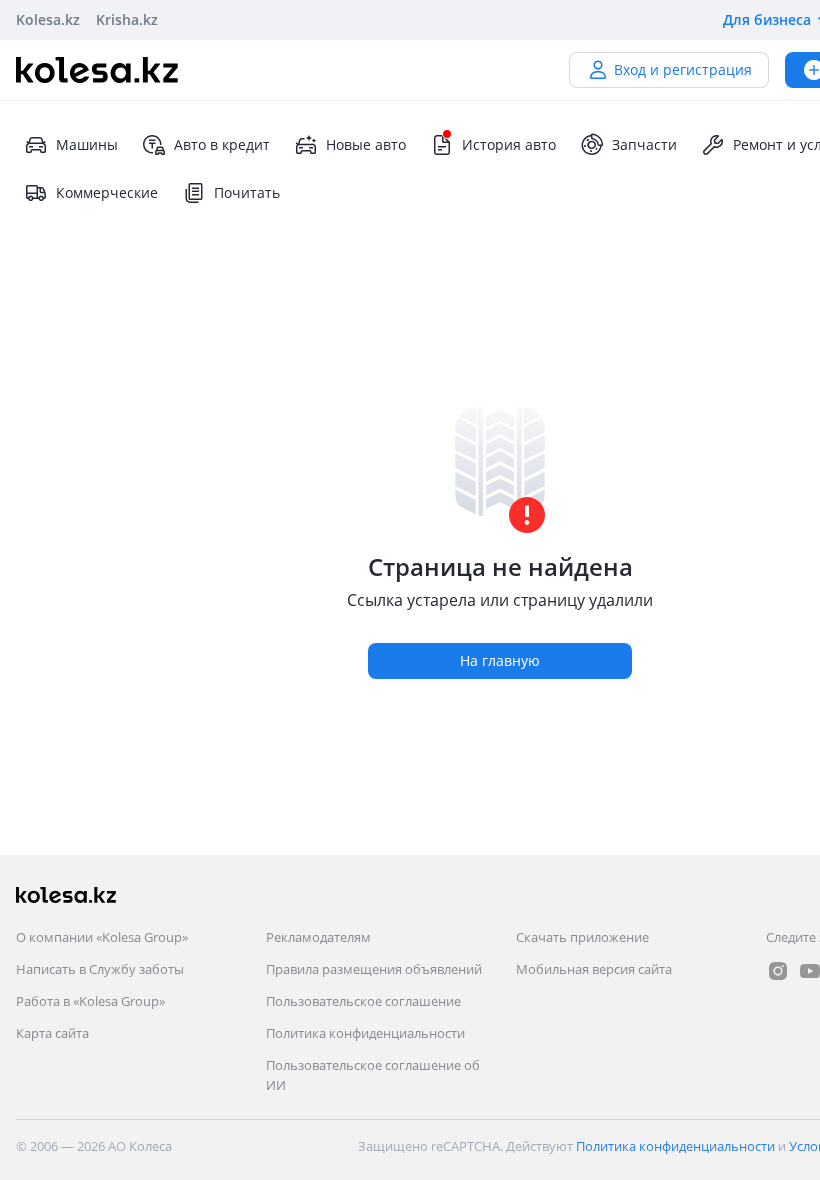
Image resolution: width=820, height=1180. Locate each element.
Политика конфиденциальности (365, 1033)
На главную (500, 660)
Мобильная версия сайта (594, 969)
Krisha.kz (127, 19)
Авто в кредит (222, 144)
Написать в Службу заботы (100, 969)
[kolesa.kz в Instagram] (778, 971)
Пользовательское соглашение (363, 1001)
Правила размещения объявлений (374, 969)
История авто (509, 144)
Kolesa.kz (48, 19)
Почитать (247, 192)
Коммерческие (107, 192)
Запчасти (644, 144)
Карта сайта (52, 1033)
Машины (87, 144)
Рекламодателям (318, 937)
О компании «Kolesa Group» (102, 937)
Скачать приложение (582, 937)
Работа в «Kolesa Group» (90, 1001)
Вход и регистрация (683, 69)
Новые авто (366, 144)
